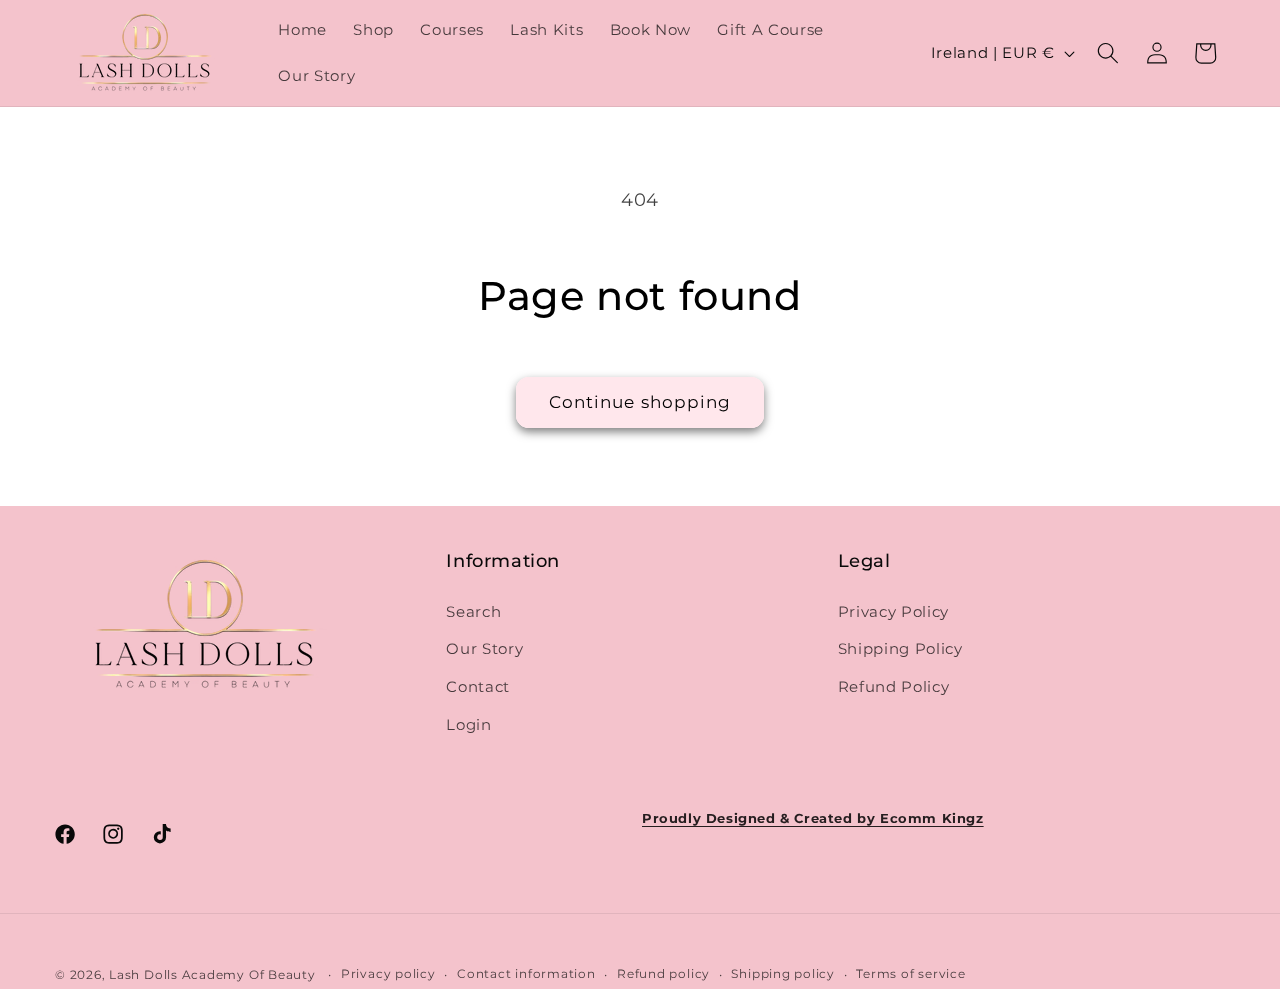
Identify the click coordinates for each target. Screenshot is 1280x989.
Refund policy (663, 973)
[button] (1108, 53)
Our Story (484, 648)
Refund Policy (894, 686)
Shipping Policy (900, 648)
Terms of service (910, 973)
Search (473, 611)
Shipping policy (783, 973)
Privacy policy (388, 973)
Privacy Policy (893, 611)
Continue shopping (640, 402)
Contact (478, 686)
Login (468, 723)
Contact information (526, 973)
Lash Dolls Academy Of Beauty (212, 973)
